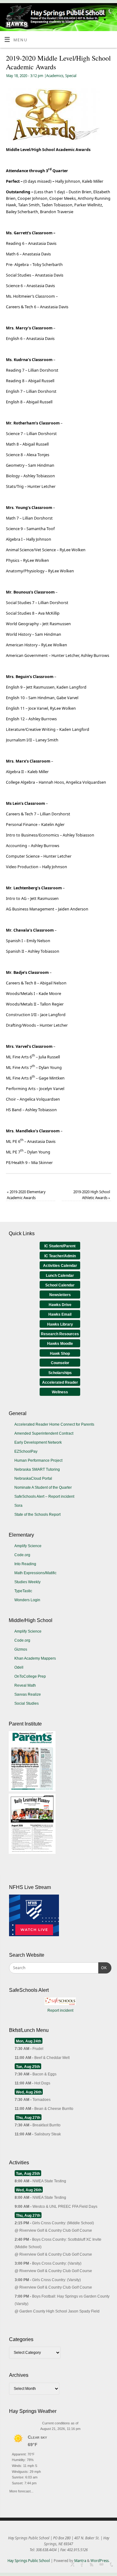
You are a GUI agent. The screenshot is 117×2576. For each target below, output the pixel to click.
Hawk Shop (60, 1354)
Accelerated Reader (60, 1382)
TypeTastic (23, 1591)
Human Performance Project (38, 1460)
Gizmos (21, 1649)
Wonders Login (27, 1600)
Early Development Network (38, 1442)
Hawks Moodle (60, 1344)
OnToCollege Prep (30, 1676)
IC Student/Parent (60, 1246)
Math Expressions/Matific (35, 1573)
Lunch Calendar (60, 1276)
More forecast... (21, 2490)
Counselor (60, 1363)
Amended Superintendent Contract (44, 1433)
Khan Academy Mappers (35, 1658)
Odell (19, 1667)
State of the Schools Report (37, 1515)
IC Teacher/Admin (60, 1256)
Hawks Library (60, 1324)
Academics (55, 76)
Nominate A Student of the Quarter (43, 1487)
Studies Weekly (27, 1582)
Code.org (22, 1555)
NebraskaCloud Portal (33, 1478)
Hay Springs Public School (29, 2561)
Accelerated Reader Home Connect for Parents (54, 1424)
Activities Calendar (60, 1266)
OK (103, 1968)
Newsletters (60, 1295)
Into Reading (25, 1564)
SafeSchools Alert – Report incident (44, 1497)
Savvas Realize (28, 1694)
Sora (18, 1506)
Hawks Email (60, 1314)
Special (71, 76)
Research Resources (60, 1334)
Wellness (60, 1392)
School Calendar (60, 1285)
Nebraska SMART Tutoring (37, 1469)
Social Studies (27, 1703)
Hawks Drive (60, 1305)
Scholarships (60, 1373)
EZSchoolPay (26, 1451)
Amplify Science (28, 1546)
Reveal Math (25, 1685)
